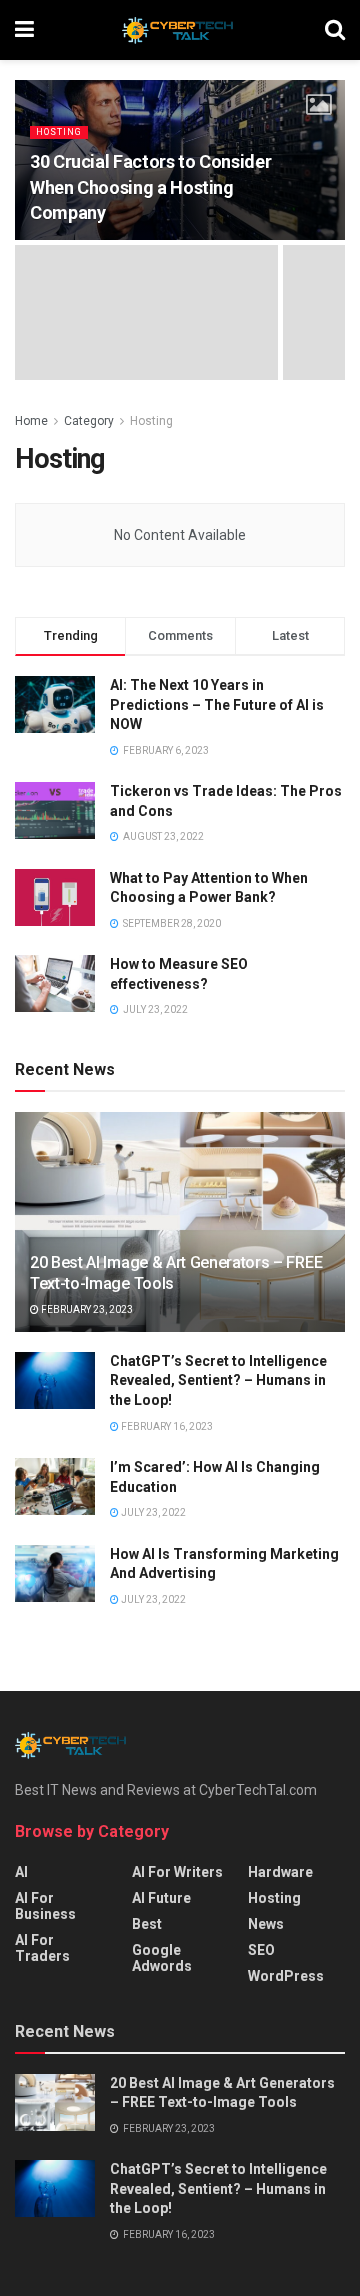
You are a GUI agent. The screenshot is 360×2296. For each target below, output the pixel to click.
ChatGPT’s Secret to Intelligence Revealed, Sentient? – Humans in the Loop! (218, 1380)
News (266, 1924)
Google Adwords (162, 1958)
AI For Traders (42, 1948)
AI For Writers (177, 1872)
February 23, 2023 (86, 1309)
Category (89, 421)
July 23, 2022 (152, 1512)
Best (147, 1924)
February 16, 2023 (166, 1426)
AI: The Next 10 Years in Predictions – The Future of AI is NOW (217, 704)
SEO (261, 1950)
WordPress (286, 1976)
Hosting (59, 132)
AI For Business (45, 1906)
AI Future (161, 1898)
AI (21, 1872)
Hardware (280, 1872)
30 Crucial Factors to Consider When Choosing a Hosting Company (150, 186)
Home (31, 421)
